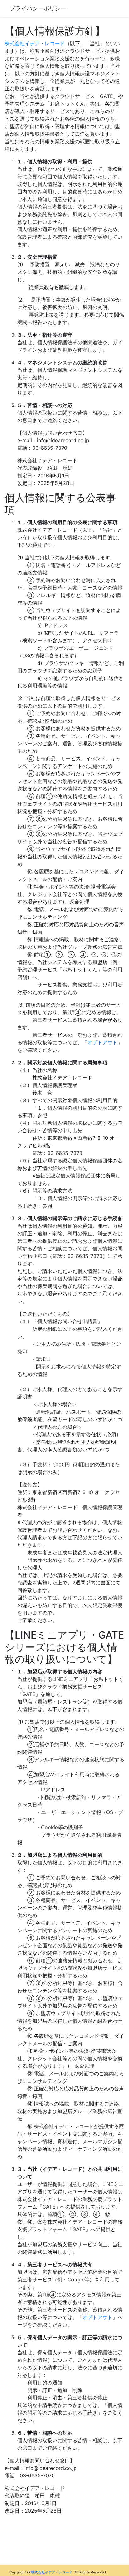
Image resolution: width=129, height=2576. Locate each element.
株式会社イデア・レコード (35, 43)
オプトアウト (102, 1042)
